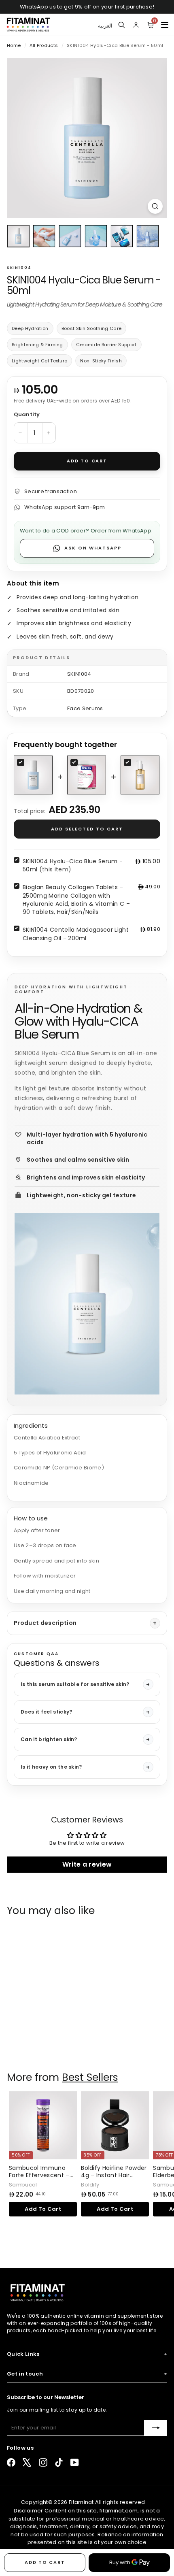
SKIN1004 (19, 268)
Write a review (87, 1864)
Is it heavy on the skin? (51, 1767)
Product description (45, 1623)
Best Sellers (90, 2077)
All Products (44, 45)
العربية (105, 24)
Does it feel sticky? (47, 1712)
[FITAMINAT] (28, 25)
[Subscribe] (156, 2428)
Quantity (27, 414)
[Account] (136, 25)
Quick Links (87, 2354)
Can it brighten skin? (49, 1739)
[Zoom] (155, 206)
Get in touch (87, 2374)
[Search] (121, 25)
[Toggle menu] (165, 25)
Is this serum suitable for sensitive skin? (75, 1684)
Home (15, 45)
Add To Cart (43, 2043)
